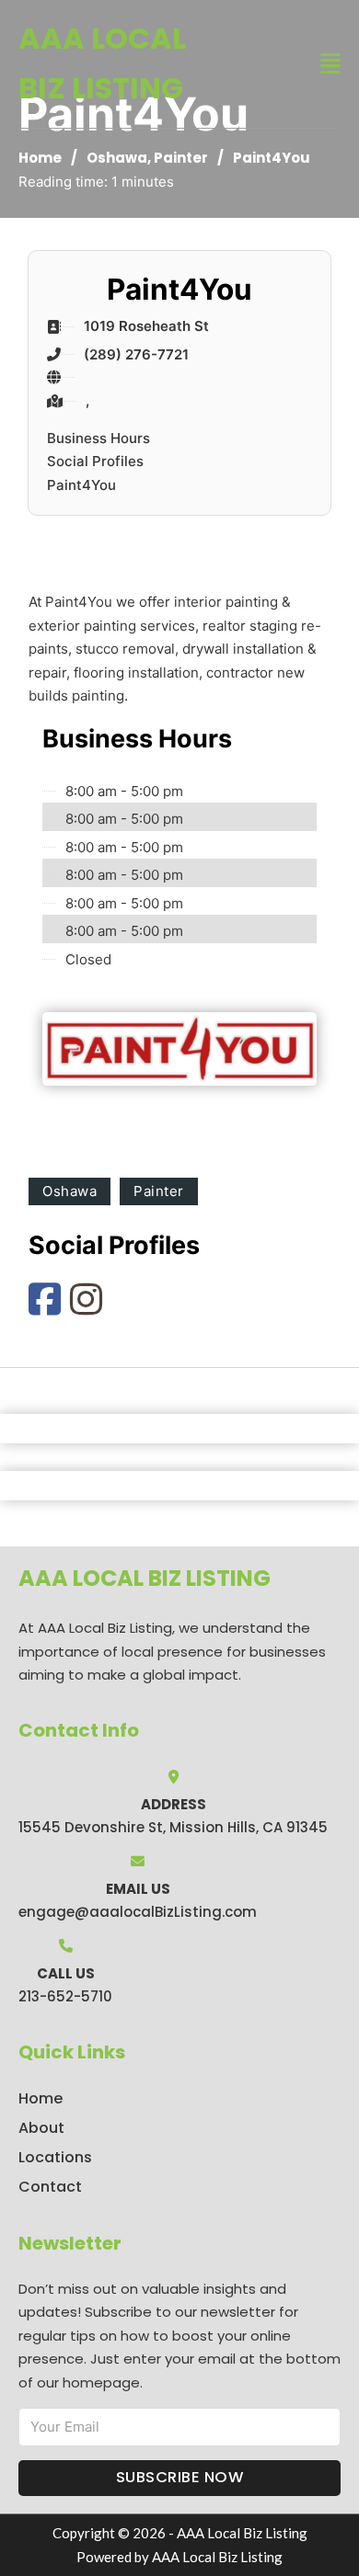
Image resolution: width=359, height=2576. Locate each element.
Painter (181, 158)
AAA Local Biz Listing (102, 63)
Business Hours (98, 438)
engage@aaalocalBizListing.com (138, 1912)
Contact (50, 2187)
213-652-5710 (65, 1996)
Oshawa (117, 158)
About (41, 2128)
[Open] (330, 64)
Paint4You (81, 485)
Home (40, 158)
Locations (55, 2157)
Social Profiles (95, 461)
